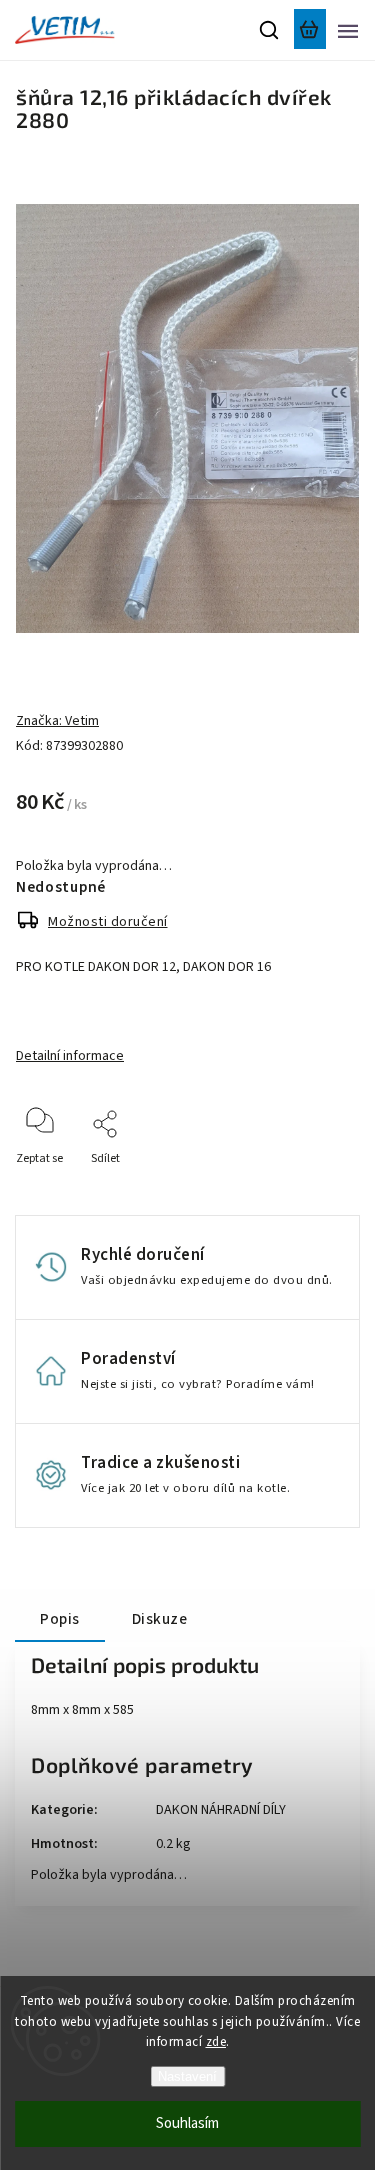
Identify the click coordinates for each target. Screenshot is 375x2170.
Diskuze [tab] (160, 1619)
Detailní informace (70, 1056)
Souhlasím (187, 2123)
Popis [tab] (60, 1619)
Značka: (57, 721)
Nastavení (187, 2076)
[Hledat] (270, 30)
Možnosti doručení (108, 922)
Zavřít (312, 1185)
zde (216, 2042)
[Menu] (348, 30)
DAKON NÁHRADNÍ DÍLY (221, 1810)
